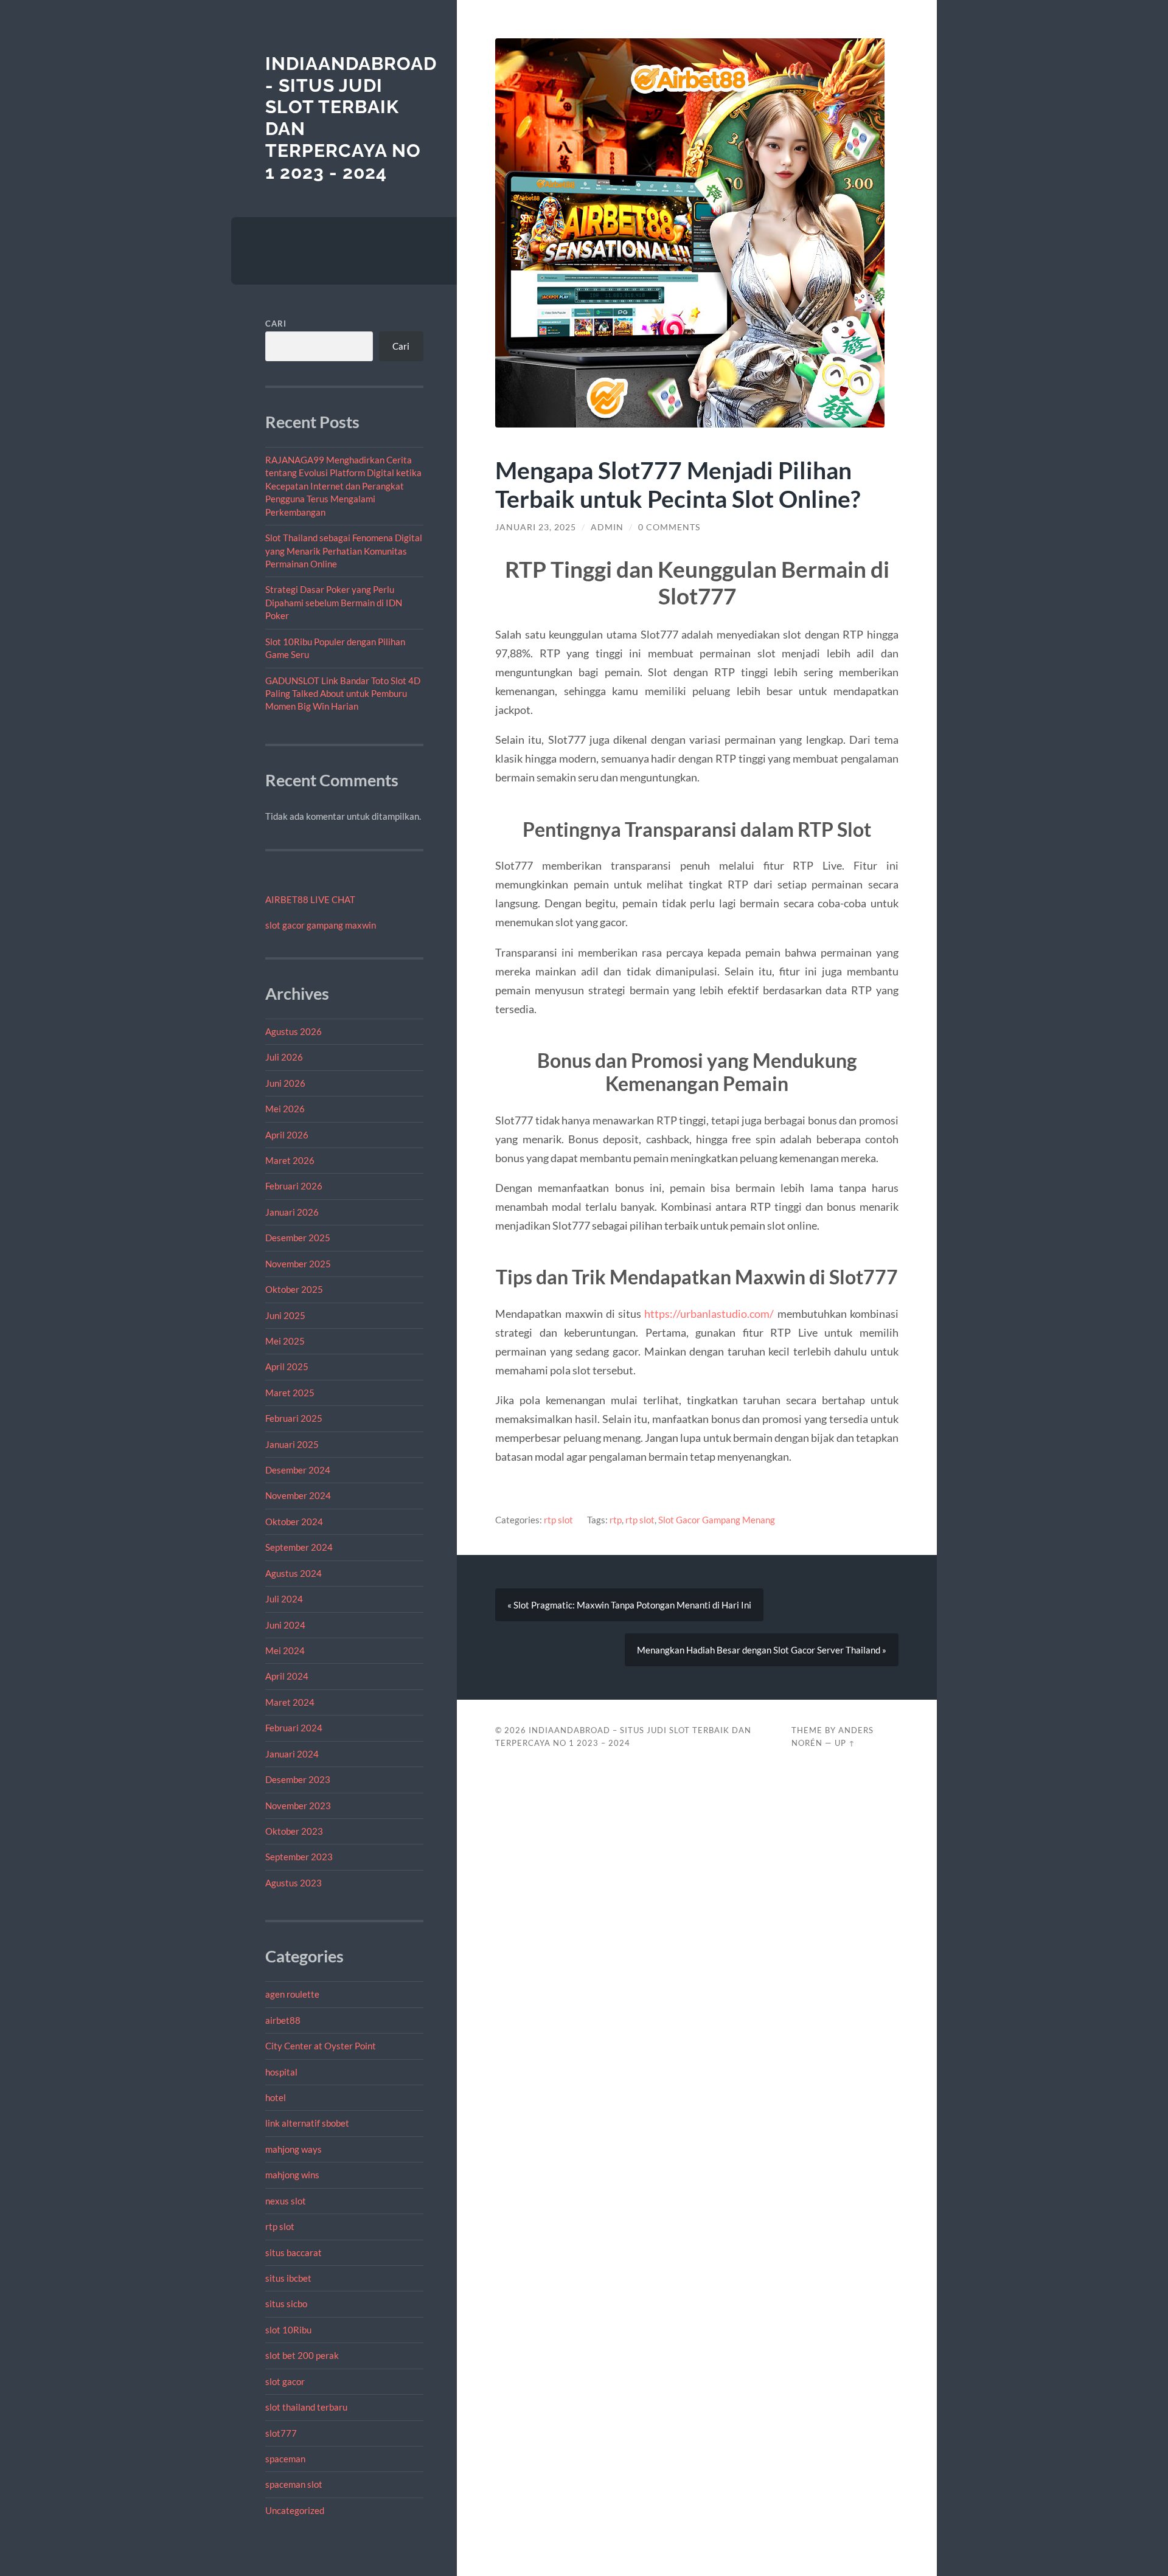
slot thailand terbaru (306, 2407)
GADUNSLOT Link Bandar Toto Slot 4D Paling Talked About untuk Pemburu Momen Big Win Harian (343, 694)
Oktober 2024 (294, 1522)
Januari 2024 (292, 1754)
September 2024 (299, 1547)
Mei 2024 (285, 1650)
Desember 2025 (298, 1238)
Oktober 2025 (294, 1289)
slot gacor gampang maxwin (321, 925)
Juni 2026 (285, 1083)
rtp (616, 1520)
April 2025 (287, 1366)
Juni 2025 (285, 1315)
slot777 (281, 2433)
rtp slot (280, 2226)
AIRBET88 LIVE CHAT (310, 899)
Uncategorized (295, 2510)
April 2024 (287, 1676)
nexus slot (286, 2201)
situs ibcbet (288, 2278)
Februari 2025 (294, 1418)
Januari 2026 (292, 1212)
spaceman (285, 2459)
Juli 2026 (284, 1057)
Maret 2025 (290, 1393)
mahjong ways (294, 2149)
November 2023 (298, 1806)
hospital (281, 2072)
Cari (276, 324)
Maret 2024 (290, 1702)
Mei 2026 (285, 1109)
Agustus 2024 (294, 1573)
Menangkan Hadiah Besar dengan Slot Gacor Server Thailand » (762, 1650)
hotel (276, 2097)
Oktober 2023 (294, 1831)
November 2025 (298, 1264)
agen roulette (292, 1994)
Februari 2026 (294, 1186)
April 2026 (287, 1135)
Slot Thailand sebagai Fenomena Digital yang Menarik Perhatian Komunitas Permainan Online (344, 551)
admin (607, 527)
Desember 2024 (298, 1470)
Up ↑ (845, 1743)
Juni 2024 (285, 1625)
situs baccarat (294, 2252)
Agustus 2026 (294, 1031)
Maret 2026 (290, 1160)
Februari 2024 (294, 1728)
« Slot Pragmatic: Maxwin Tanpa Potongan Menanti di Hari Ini (629, 1605)
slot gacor (285, 2381)
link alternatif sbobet (307, 2123)
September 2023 (299, 1857)
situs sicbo (286, 2304)
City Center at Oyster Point (321, 2046)
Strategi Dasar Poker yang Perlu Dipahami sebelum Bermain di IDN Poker (334, 602)
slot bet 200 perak (302, 2355)
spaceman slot (294, 2484)
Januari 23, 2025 (536, 527)
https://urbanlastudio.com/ (709, 1314)
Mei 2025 (285, 1341)
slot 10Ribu (288, 2330)
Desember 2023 (298, 1779)
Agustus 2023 (294, 1883)
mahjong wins (292, 2175)
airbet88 (283, 2020)
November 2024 (298, 1495)
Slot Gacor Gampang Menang (717, 1520)
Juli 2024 (284, 1599)
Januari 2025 (292, 1444)
